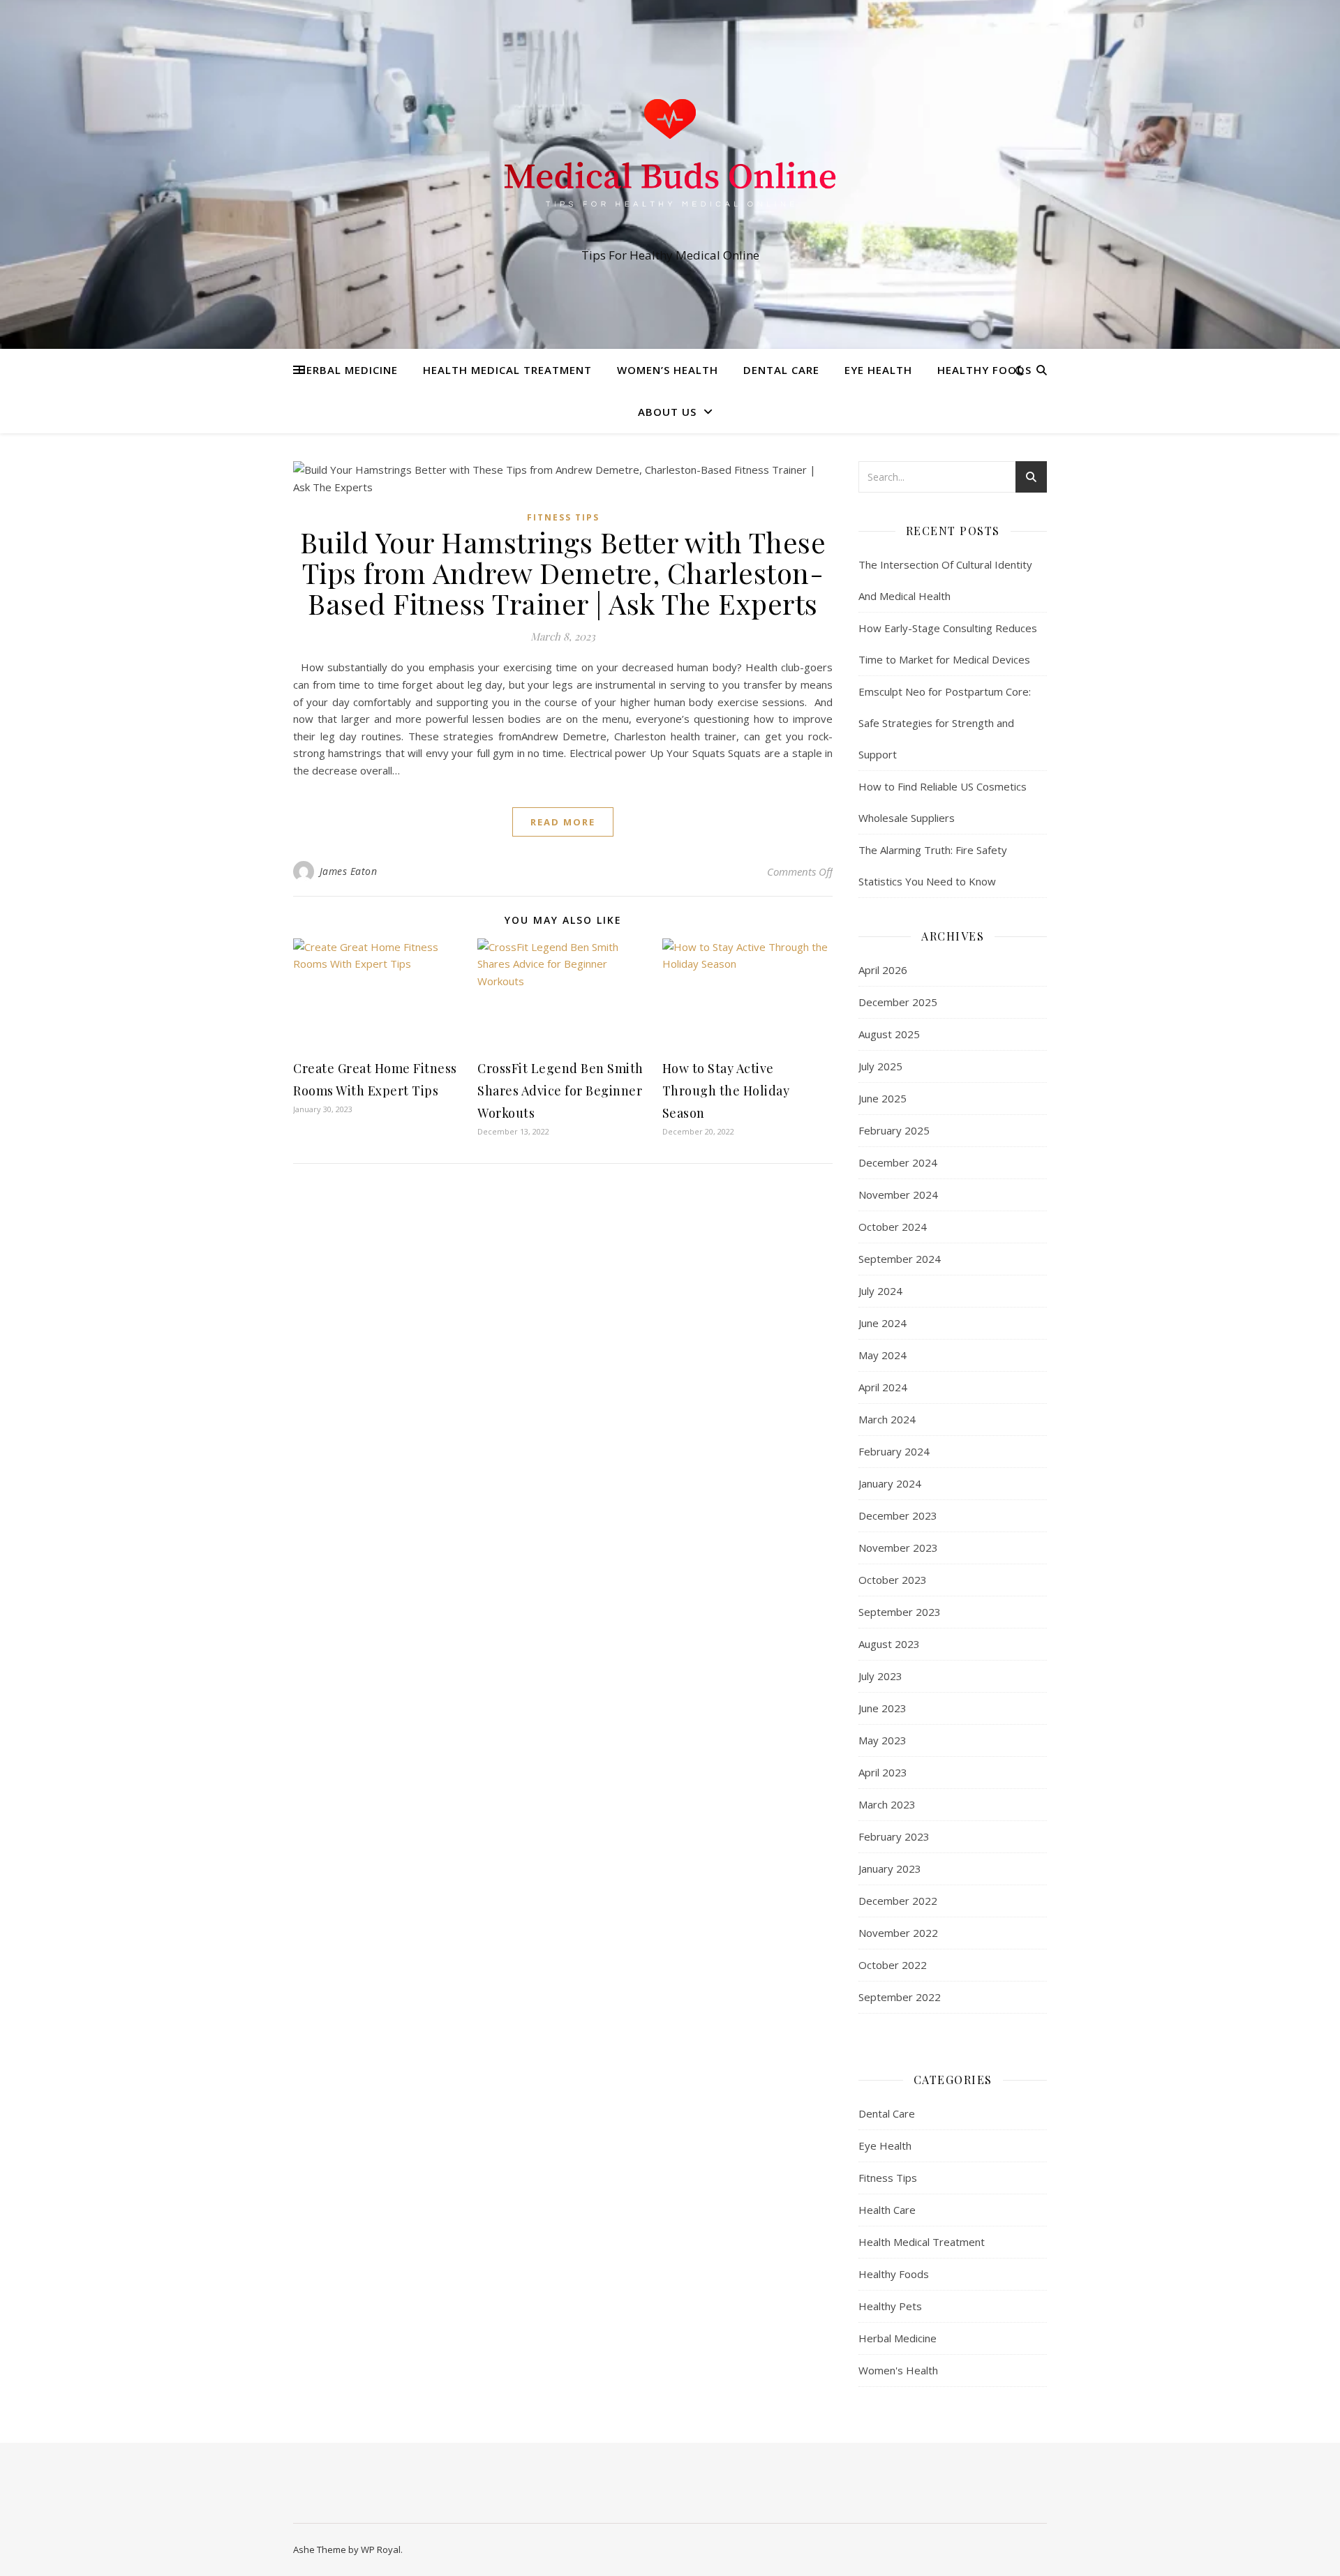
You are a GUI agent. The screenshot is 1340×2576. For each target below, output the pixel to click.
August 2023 (889, 1644)
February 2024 (894, 1451)
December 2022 (898, 1901)
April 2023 (883, 1772)
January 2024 (890, 1483)
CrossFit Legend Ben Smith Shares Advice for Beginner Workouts (560, 1091)
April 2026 (883, 970)
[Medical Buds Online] (670, 162)
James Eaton (349, 871)
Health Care (887, 2210)
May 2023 (883, 1740)
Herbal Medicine (348, 370)
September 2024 (900, 1259)
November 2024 (898, 1195)
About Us (667, 412)
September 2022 (900, 1997)
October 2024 (893, 1227)
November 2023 (898, 1548)
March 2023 (887, 1804)
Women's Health (898, 2370)
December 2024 (898, 1162)
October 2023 (893, 1580)
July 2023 (880, 1676)
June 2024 (883, 1323)
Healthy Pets (890, 2306)
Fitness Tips (563, 517)
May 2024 (883, 1355)
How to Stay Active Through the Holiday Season (726, 1091)
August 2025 (889, 1034)
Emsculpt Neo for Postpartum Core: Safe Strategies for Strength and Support (945, 723)
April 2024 (883, 1387)
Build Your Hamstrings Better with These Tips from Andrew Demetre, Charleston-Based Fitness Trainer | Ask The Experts (563, 572)
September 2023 (900, 1612)
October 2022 (893, 1965)
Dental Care (781, 370)
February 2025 (894, 1130)
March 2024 (887, 1419)
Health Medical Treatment (507, 370)
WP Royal (381, 2549)
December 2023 (898, 1515)
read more (563, 822)
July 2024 (880, 1291)
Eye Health (878, 370)
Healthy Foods (984, 370)
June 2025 (883, 1098)
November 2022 (898, 1933)
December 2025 (898, 1002)
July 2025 (880, 1066)
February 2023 (894, 1836)
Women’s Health (668, 370)
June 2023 (883, 1708)
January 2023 (890, 1869)
